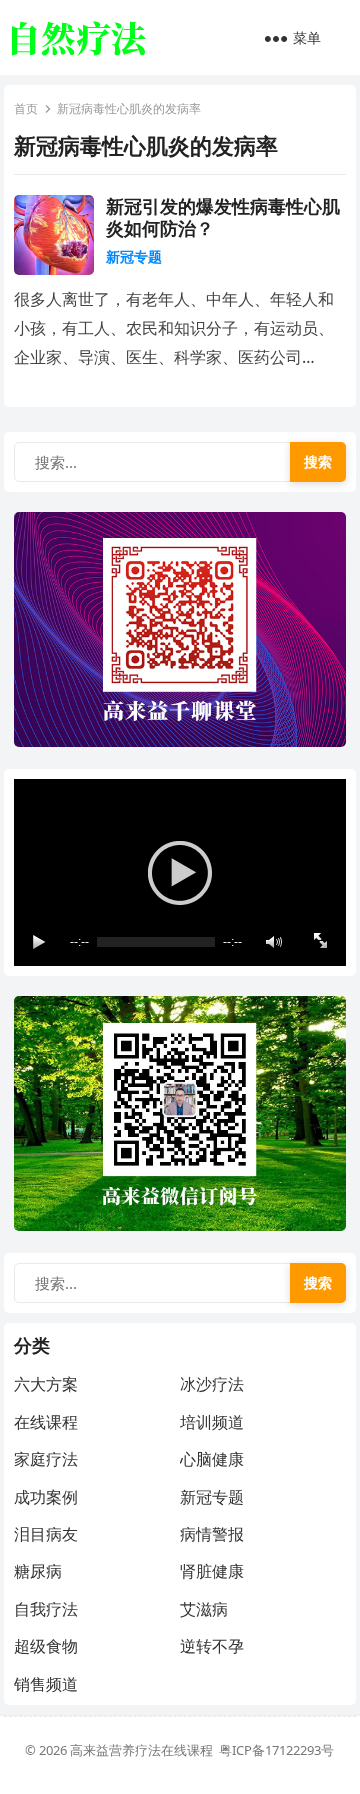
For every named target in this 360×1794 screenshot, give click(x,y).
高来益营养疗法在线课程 (144, 1750)
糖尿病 (38, 1571)
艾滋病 (204, 1609)
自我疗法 (46, 1609)
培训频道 (212, 1422)
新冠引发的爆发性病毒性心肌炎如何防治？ (223, 217)
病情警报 (212, 1534)
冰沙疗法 (212, 1384)
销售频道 (46, 1684)
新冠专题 (134, 256)
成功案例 (46, 1497)
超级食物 (46, 1646)
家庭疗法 (46, 1459)
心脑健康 (212, 1459)
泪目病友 (46, 1534)
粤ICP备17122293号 (276, 1750)
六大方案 (46, 1384)
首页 (26, 108)
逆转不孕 (212, 1646)
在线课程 (46, 1422)
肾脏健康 (212, 1571)
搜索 (318, 461)
